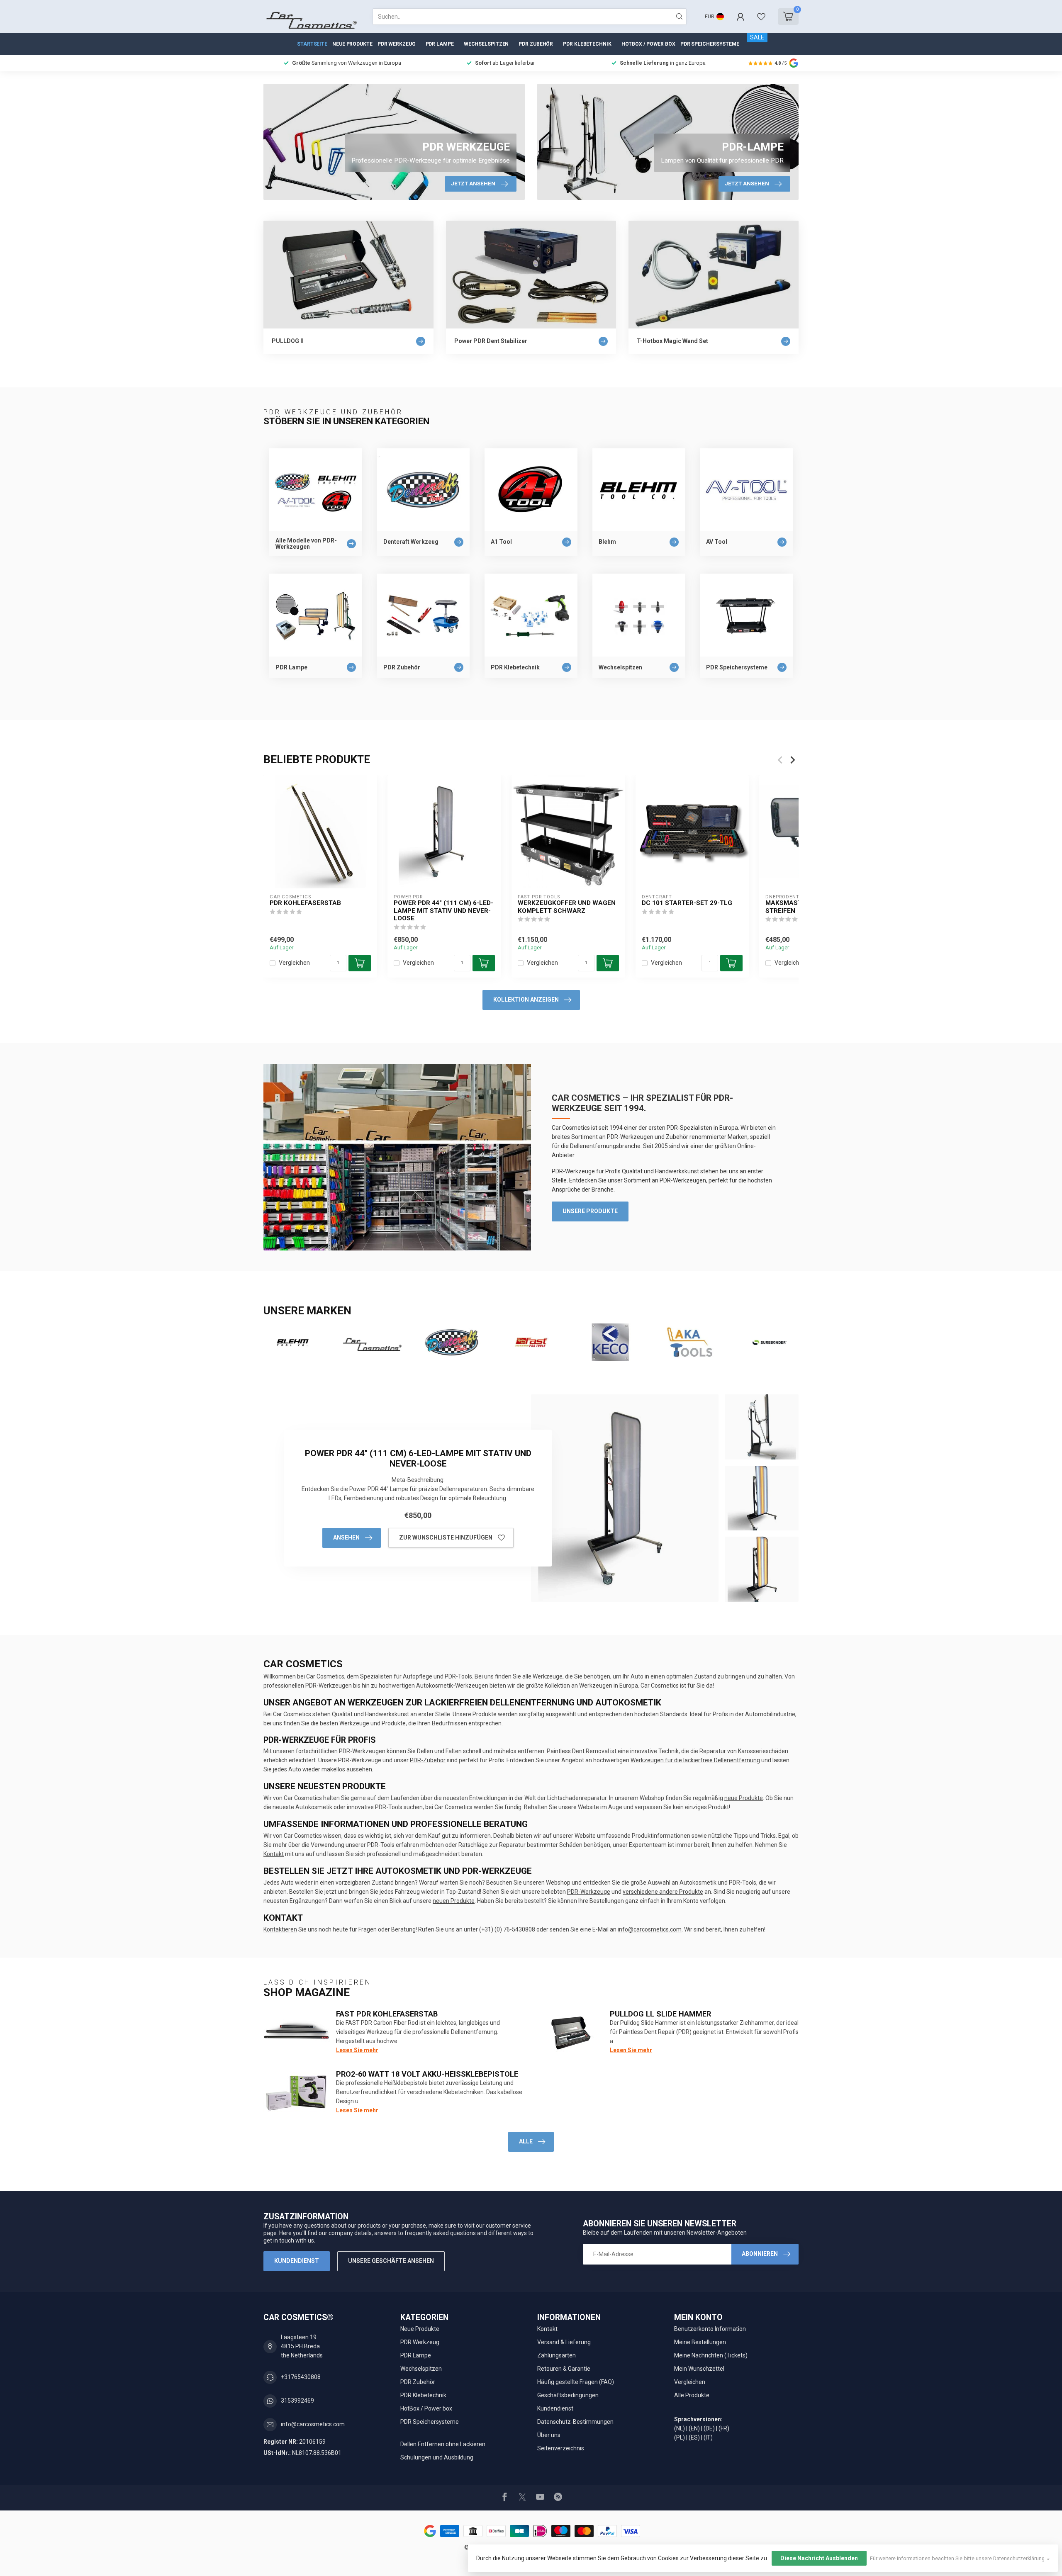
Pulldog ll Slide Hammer (660, 2014)
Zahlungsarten (557, 2355)
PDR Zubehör (536, 44)
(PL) (680, 2437)
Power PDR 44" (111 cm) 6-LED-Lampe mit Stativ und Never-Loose (443, 911)
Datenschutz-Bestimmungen (575, 2422)
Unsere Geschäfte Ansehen (391, 2261)
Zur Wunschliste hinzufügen (446, 1537)
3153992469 (297, 2401)
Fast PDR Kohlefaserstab (387, 2014)
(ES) (694, 2437)
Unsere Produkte (590, 1211)
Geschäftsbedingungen (568, 2395)
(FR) (724, 2428)
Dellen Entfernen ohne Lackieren (443, 2444)
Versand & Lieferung (564, 2342)
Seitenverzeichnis (561, 2448)
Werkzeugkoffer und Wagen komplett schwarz (567, 907)
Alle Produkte (692, 2395)
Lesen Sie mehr (357, 2050)
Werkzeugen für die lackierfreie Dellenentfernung (695, 1760)
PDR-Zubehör (428, 1760)
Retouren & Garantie (564, 2369)
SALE (757, 37)
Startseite (312, 44)
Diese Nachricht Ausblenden (819, 2558)
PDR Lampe (440, 44)
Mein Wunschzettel (699, 2369)
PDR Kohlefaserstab (305, 903)
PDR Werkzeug (397, 44)
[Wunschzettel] (761, 17)
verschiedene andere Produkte (663, 1892)
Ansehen (346, 1537)
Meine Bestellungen (700, 2342)
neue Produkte (744, 1798)
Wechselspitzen (486, 44)
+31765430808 (301, 2377)
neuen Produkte (454, 1901)
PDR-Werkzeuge (589, 1892)
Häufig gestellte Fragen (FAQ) (576, 2382)
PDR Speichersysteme (710, 44)
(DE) (709, 2428)
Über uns (549, 2435)
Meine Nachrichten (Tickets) (711, 2355)
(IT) (708, 2437)
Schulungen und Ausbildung (437, 2457)
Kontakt (274, 1854)
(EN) (694, 2428)
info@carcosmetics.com (650, 1929)
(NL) (680, 2428)
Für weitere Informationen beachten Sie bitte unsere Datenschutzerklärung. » (960, 2558)
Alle (526, 2141)
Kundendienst (297, 2261)
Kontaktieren (280, 1929)
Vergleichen (294, 963)
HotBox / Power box (648, 44)
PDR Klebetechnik (587, 44)
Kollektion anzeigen (526, 1000)
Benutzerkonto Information (710, 2329)
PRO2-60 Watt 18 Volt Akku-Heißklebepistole (427, 2074)
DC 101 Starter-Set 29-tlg (687, 903)
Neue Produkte (352, 44)
